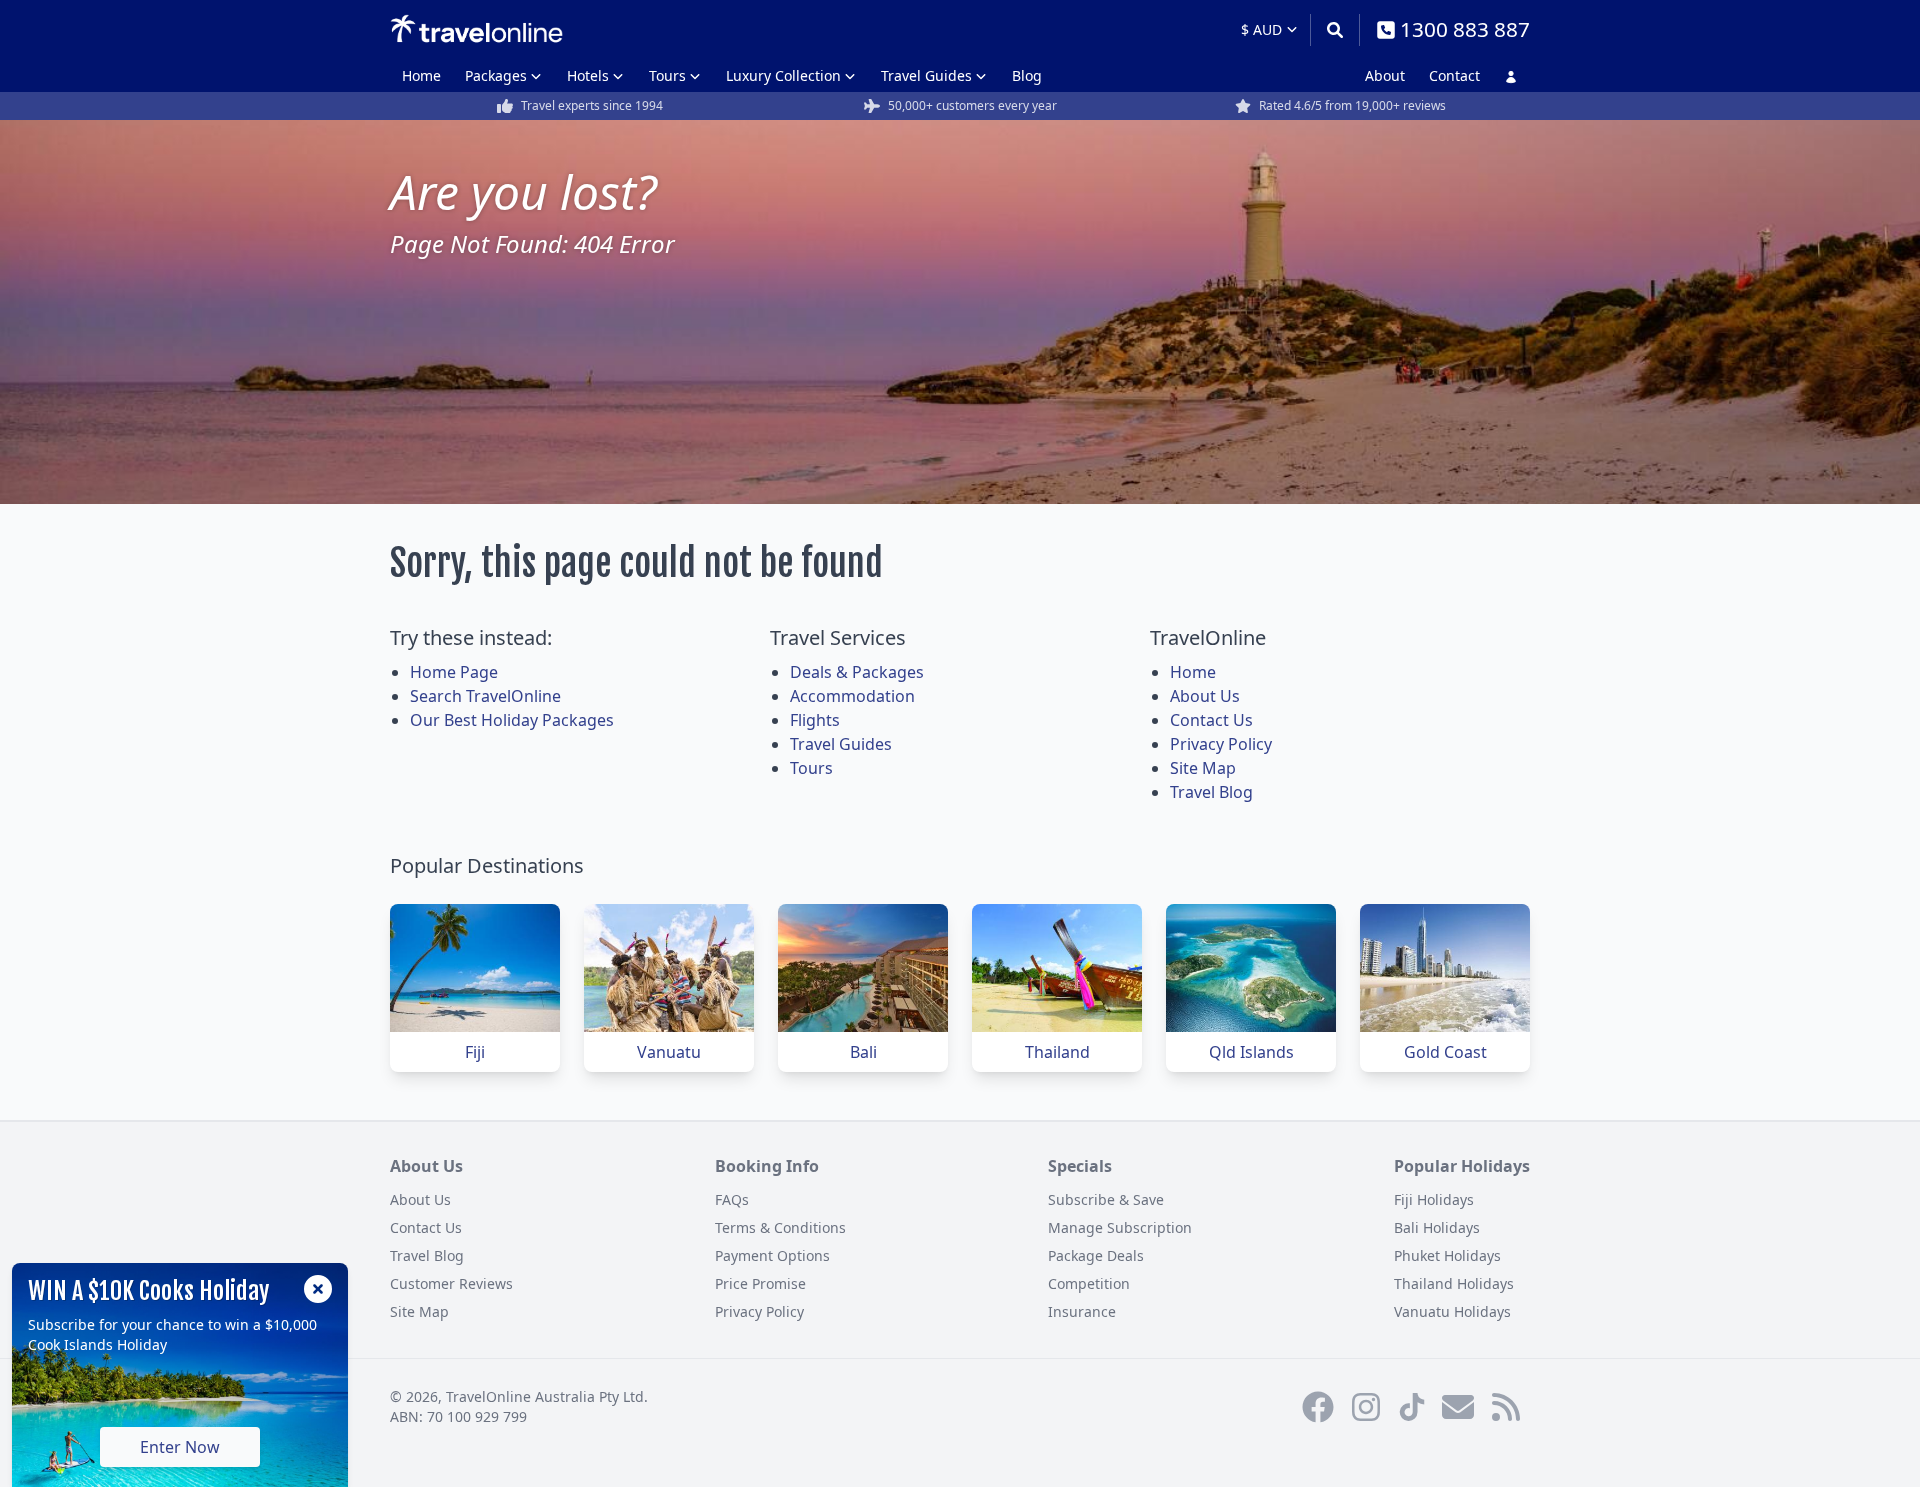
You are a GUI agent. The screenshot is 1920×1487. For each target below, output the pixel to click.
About (1385, 75)
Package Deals (1096, 1255)
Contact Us (1211, 720)
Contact (1454, 75)
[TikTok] (1412, 1407)
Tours (667, 75)
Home (421, 75)
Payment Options (772, 1255)
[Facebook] (1318, 1407)
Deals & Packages (857, 672)
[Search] (1334, 30)
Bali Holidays (1437, 1227)
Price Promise (760, 1283)
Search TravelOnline (485, 696)
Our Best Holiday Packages (512, 720)
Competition (1089, 1283)
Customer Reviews (451, 1283)
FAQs (732, 1199)
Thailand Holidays (1454, 1283)
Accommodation (852, 696)
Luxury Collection (783, 75)
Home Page (454, 672)
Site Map (1203, 768)
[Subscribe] (1458, 1407)
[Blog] (1506, 1407)
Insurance (1082, 1311)
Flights (815, 720)
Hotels (588, 75)
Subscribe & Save (1106, 1199)
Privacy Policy (1221, 744)
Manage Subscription (1120, 1227)
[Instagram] (1366, 1407)
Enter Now (180, 1447)
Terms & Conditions (780, 1227)
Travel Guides (926, 75)
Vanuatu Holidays (1452, 1311)
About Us (1205, 696)
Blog (1027, 75)
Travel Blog (1211, 792)
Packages (496, 75)
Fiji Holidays (1434, 1199)
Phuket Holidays (1447, 1255)
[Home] (476, 29)
